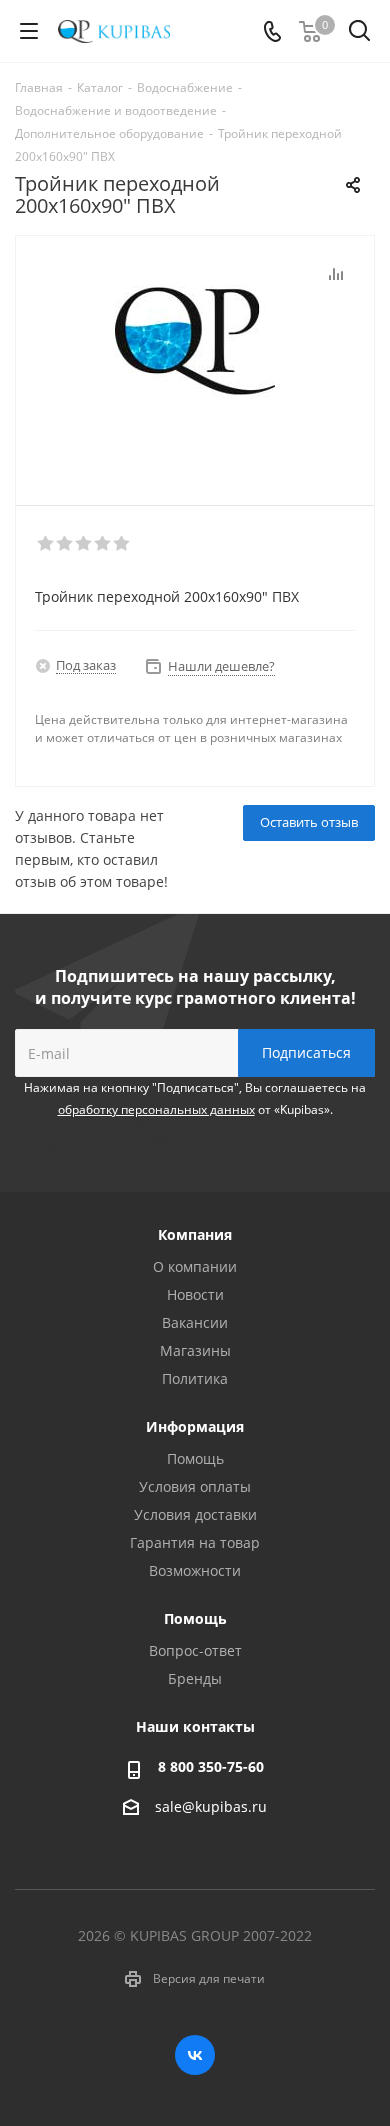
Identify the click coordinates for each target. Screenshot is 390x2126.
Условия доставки (195, 1514)
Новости (195, 1294)
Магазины (195, 1350)
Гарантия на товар (195, 1542)
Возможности (195, 1570)
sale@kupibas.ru (211, 1806)
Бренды (195, 1678)
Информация (195, 1426)
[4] (103, 544)
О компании (195, 1266)
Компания (195, 1234)
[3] (84, 544)
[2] (65, 544)
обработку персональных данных (156, 1109)
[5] (122, 544)
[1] (46, 544)
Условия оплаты (195, 1486)
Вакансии (195, 1322)
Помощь (195, 1458)
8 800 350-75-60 (211, 1766)
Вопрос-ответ (195, 1650)
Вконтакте (195, 2055)
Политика (195, 1378)
